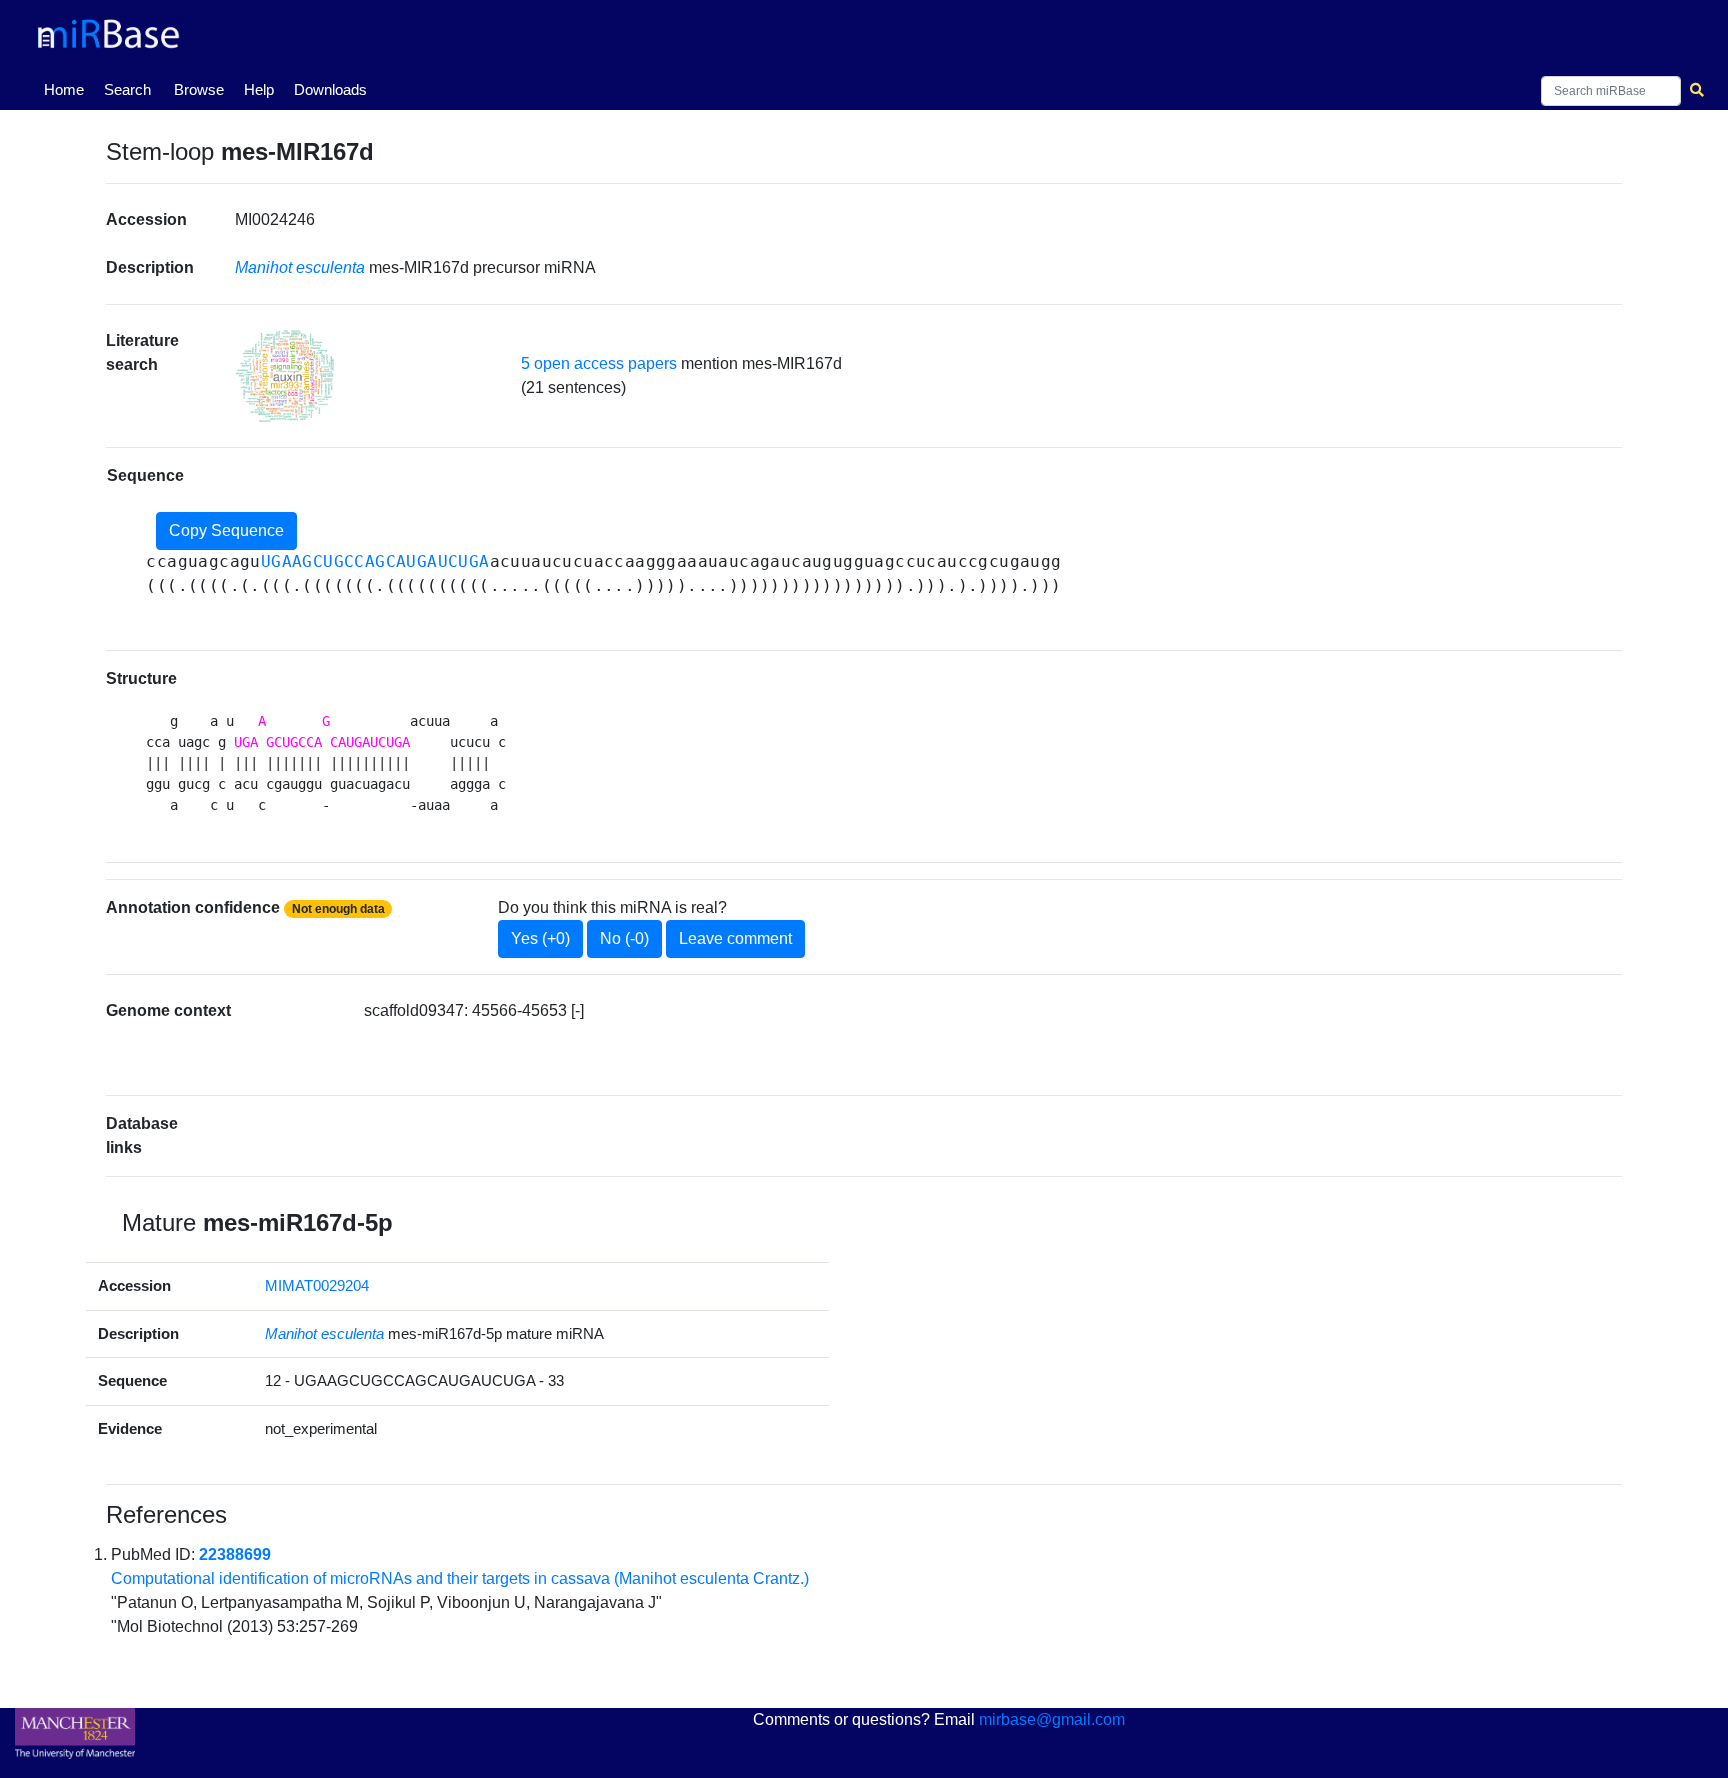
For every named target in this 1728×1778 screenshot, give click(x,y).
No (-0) (624, 938)
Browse (199, 89)
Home (68, 89)
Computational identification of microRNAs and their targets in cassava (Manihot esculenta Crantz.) (460, 1578)
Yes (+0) (540, 938)
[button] (285, 376)
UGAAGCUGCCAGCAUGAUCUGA (375, 561)
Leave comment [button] (735, 938)
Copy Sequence (226, 530)
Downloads (330, 89)
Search (127, 89)
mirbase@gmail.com (1052, 1719)
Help (259, 89)
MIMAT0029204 (317, 1285)
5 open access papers (599, 363)
